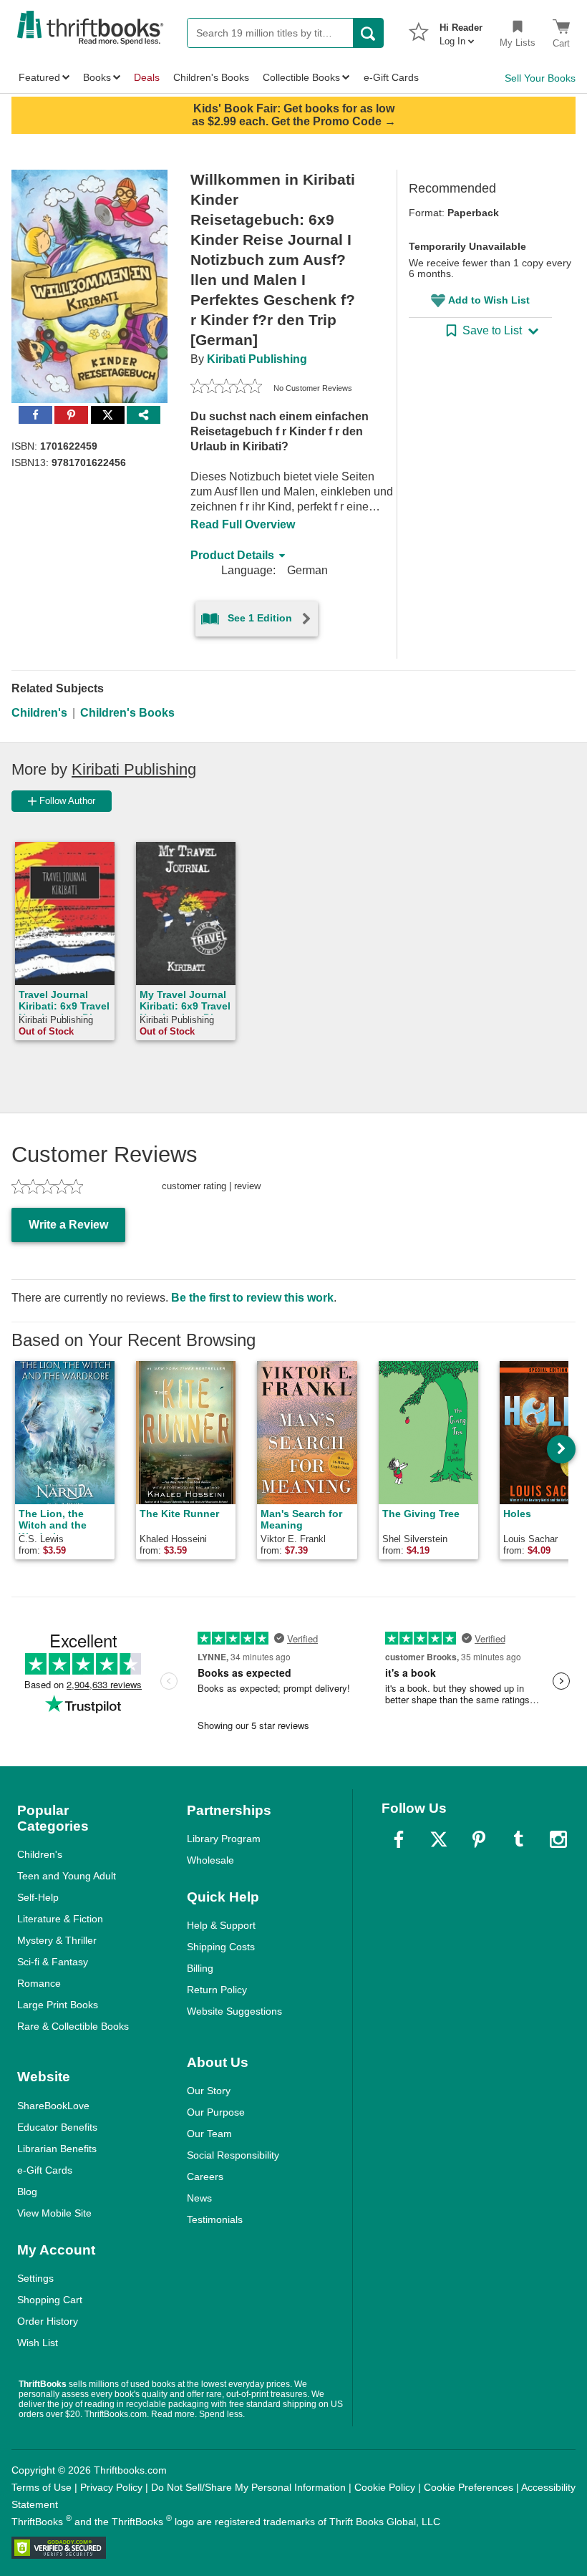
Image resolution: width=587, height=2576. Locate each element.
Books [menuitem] (97, 77)
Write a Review (68, 1225)
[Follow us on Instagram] (558, 1839)
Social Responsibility (233, 2155)
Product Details (232, 555)
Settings (35, 2278)
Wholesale (210, 1860)
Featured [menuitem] (39, 77)
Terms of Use (42, 2487)
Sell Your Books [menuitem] (540, 78)
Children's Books (127, 713)
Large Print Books (58, 2005)
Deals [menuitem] (147, 77)
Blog (27, 2192)
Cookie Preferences (469, 2487)
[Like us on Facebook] (399, 1839)
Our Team (209, 2134)
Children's (39, 713)
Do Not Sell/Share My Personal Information (248, 2487)
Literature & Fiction (60, 1919)
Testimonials (215, 2219)
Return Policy (217, 1990)
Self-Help (38, 1897)
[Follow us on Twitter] (439, 1839)
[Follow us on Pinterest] (479, 1839)
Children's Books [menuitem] (211, 77)
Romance (39, 1983)
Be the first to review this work (252, 1298)
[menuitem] (461, 30)
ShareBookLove (53, 2106)
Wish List (38, 2343)
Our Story (209, 2091)
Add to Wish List (489, 300)
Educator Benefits (57, 2127)
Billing (200, 1968)
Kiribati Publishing (257, 359)
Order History (48, 2321)
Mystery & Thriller (57, 1940)
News (199, 2198)
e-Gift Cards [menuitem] (391, 77)
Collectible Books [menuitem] (301, 77)
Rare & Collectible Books (73, 2026)
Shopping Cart (50, 2300)
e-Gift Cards (45, 2170)
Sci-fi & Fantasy (53, 1962)
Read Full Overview (243, 524)
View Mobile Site (54, 2213)
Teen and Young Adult (67, 1876)
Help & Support (221, 1925)
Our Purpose (216, 2112)
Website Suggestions (234, 2011)
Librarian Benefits (57, 2149)
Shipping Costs (221, 1947)
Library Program (224, 1839)
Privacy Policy (111, 2487)
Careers (205, 2176)
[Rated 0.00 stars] (226, 388)
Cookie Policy (385, 2487)
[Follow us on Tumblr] (518, 1839)
